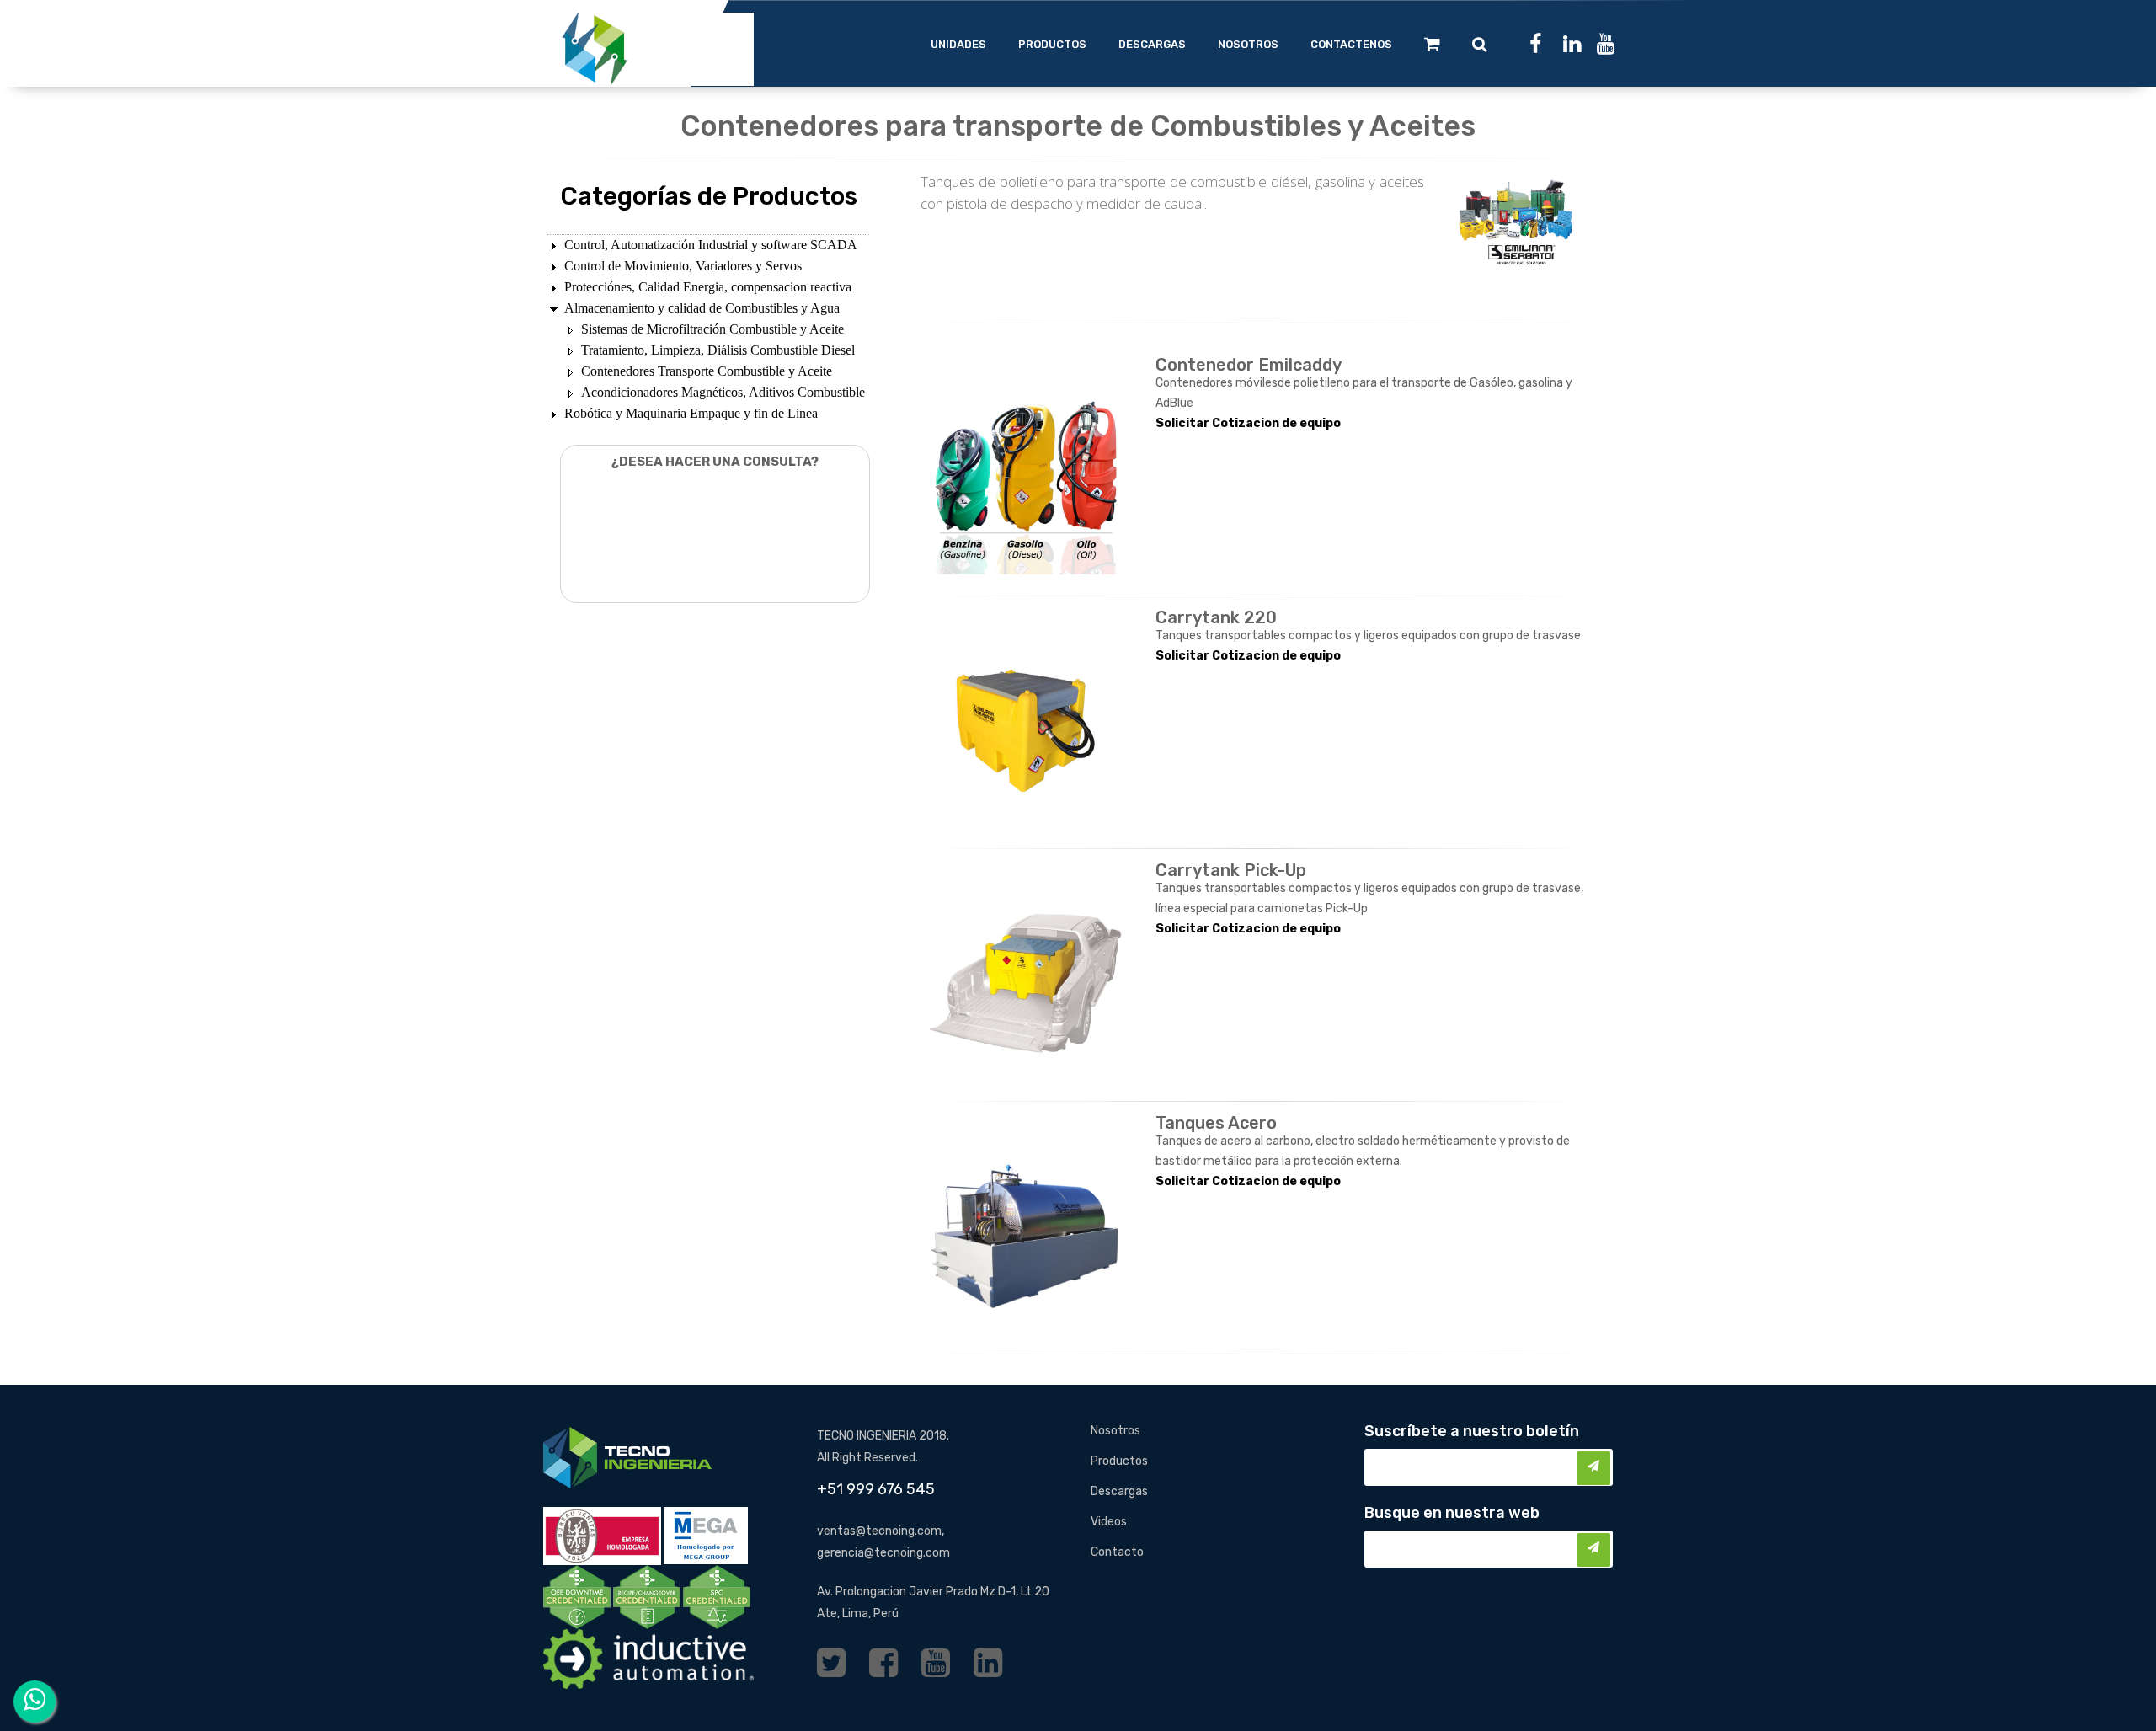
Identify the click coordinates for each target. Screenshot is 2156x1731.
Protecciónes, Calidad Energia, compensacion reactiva (708, 287)
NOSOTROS (1248, 44)
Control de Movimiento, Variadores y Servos (683, 266)
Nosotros (1115, 1431)
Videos (1109, 1522)
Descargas (1119, 1491)
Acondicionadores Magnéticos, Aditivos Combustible (723, 392)
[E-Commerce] (1432, 44)
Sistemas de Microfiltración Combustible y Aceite (712, 329)
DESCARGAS (1152, 44)
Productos (1119, 1461)
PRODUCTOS (1052, 44)
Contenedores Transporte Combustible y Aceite (707, 371)
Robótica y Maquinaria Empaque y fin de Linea (691, 413)
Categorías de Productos (709, 196)
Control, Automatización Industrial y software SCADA (711, 245)
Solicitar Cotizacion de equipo (1248, 423)
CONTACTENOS (1351, 44)
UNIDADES (958, 44)
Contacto (1117, 1552)
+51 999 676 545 (876, 1489)
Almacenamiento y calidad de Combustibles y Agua (702, 308)
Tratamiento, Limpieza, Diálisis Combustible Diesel (718, 350)
